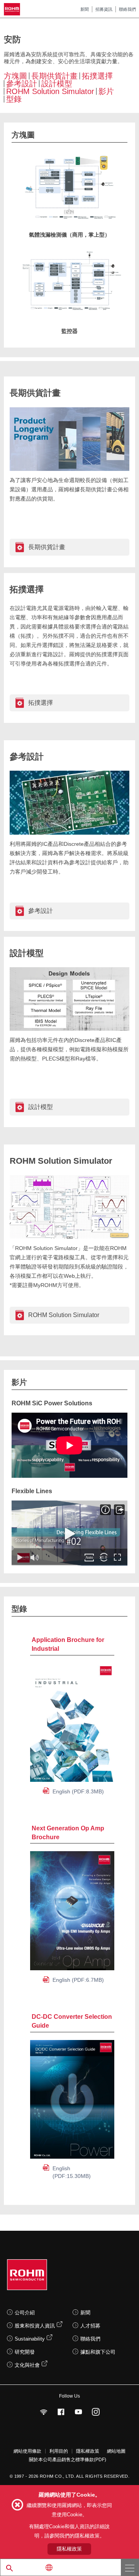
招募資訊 (104, 9)
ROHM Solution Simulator (50, 91)
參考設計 (22, 84)
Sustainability (30, 2339)
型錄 (14, 99)
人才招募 (90, 2326)
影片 (106, 91)
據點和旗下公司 (98, 2352)
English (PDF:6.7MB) (78, 1980)
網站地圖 (116, 2451)
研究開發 (25, 2352)
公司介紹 (25, 2313)
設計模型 (57, 84)
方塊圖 (15, 76)
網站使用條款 (27, 2451)
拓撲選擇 (97, 76)
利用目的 (59, 2451)
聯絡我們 (127, 9)
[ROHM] (13, 9)
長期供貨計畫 (54, 76)
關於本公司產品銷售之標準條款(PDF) (68, 2460)
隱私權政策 (88, 2451)
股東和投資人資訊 (35, 2326)
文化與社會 (27, 2365)
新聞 (85, 9)
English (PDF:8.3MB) (78, 1791)
